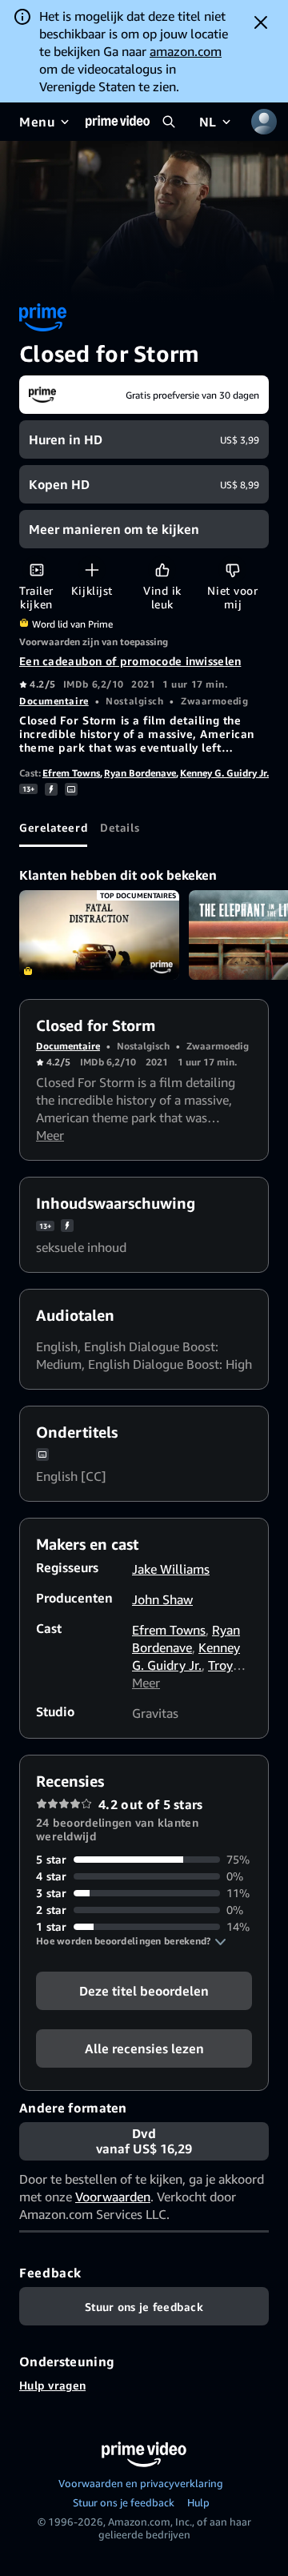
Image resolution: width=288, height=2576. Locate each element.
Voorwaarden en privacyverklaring (141, 2483)
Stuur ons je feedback (124, 2502)
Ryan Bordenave (140, 773)
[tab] (53, 828)
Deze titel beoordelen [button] (144, 1991)
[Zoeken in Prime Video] (169, 122)
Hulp (198, 2502)
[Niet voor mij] (232, 570)
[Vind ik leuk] (162, 570)
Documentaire (54, 701)
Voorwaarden (113, 2197)
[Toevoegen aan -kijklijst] (92, 570)
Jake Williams (171, 1569)
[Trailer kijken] (36, 570)
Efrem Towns (71, 773)
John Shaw (162, 1599)
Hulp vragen (52, 2385)
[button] (131, 1941)
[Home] (118, 122)
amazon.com (186, 51)
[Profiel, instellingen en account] (264, 122)
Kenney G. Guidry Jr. (224, 773)
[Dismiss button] (261, 22)
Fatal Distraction (99, 935)
